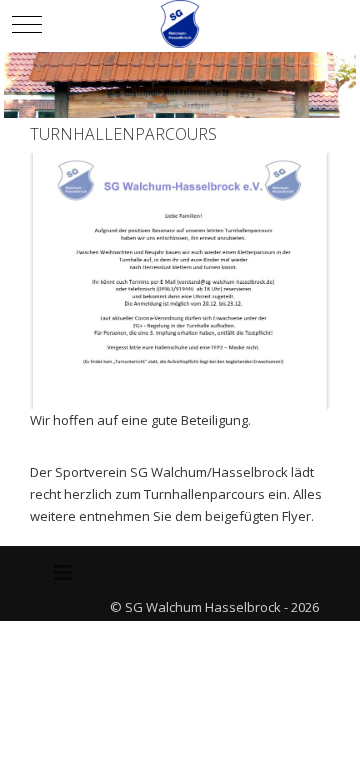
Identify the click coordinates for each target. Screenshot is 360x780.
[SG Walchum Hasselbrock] (180, 24)
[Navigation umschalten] (63, 573)
